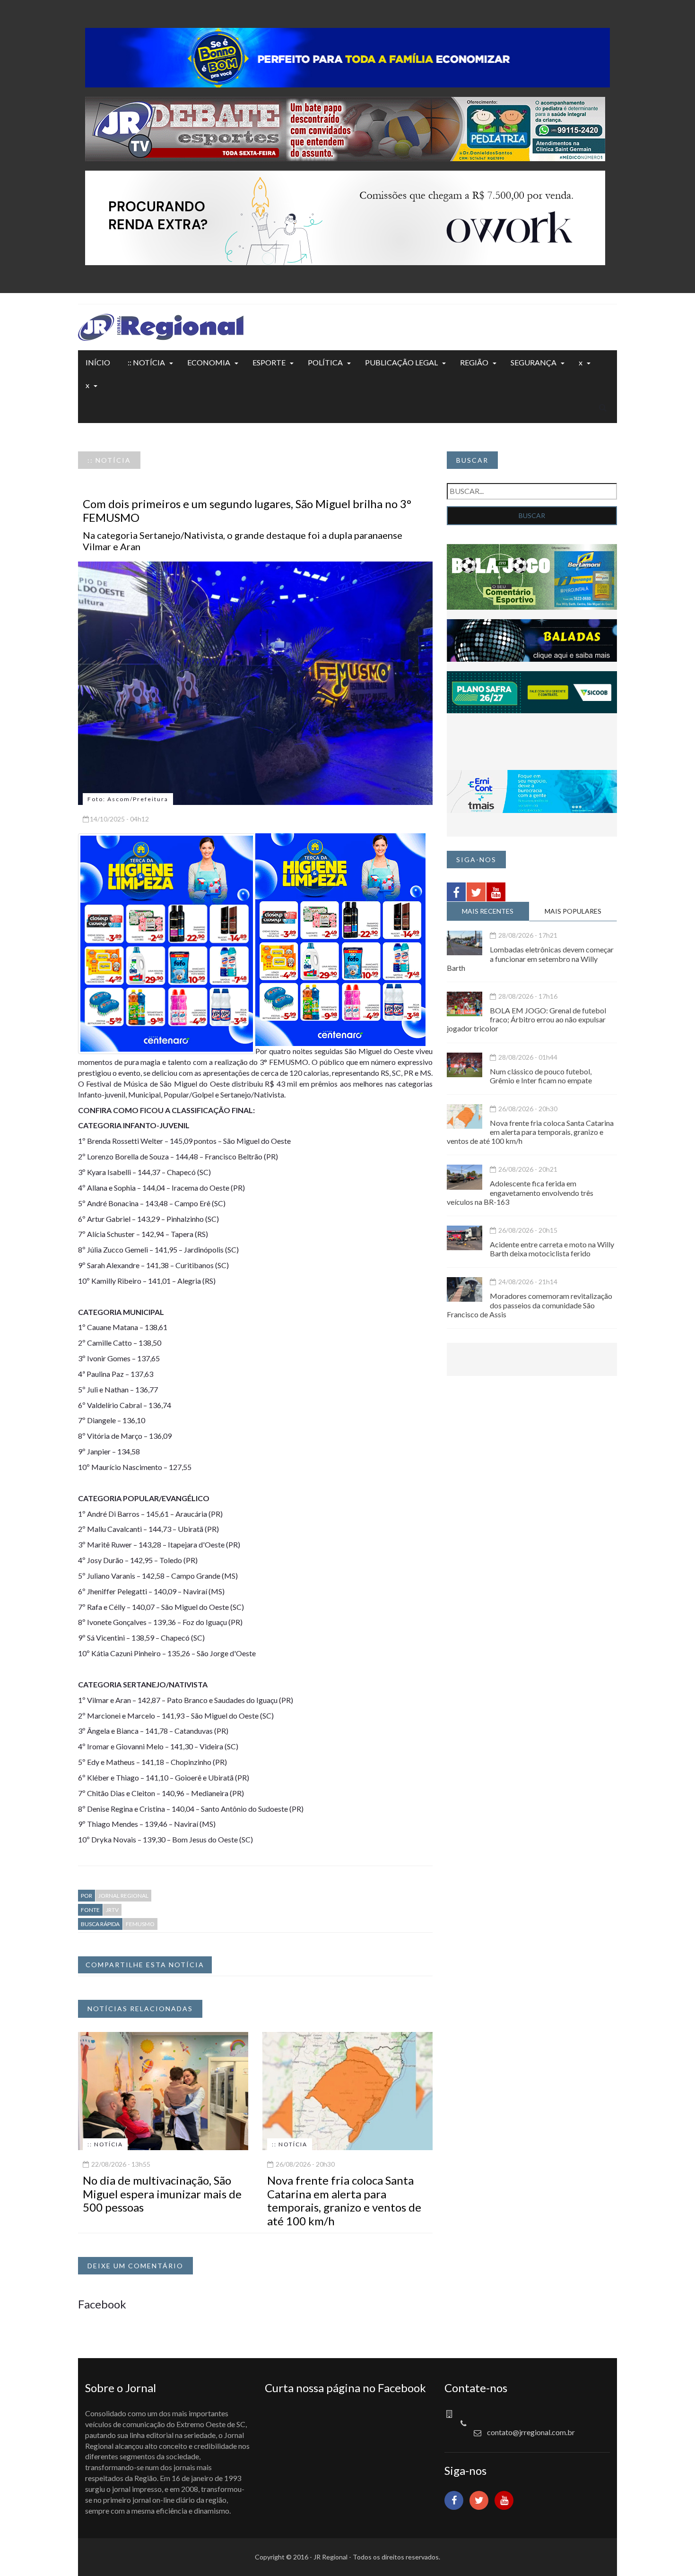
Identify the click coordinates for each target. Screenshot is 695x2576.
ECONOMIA (209, 362)
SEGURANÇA (534, 362)
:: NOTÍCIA (146, 362)
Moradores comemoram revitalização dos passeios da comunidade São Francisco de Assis (530, 1305)
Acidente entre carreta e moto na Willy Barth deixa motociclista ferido (552, 1249)
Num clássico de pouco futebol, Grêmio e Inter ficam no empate (541, 1076)
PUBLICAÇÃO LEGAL (401, 362)
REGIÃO (474, 362)
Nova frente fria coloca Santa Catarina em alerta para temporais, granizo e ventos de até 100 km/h (344, 2200)
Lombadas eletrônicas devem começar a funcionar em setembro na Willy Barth (530, 958)
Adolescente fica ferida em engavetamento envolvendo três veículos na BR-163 (520, 1192)
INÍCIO (98, 362)
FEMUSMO (140, 1924)
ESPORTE (269, 362)
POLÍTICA (325, 362)
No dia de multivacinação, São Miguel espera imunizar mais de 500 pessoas (162, 2194)
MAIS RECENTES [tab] (488, 911)
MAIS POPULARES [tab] (573, 911)
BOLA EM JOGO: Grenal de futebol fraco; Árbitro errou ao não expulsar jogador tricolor (526, 1019)
